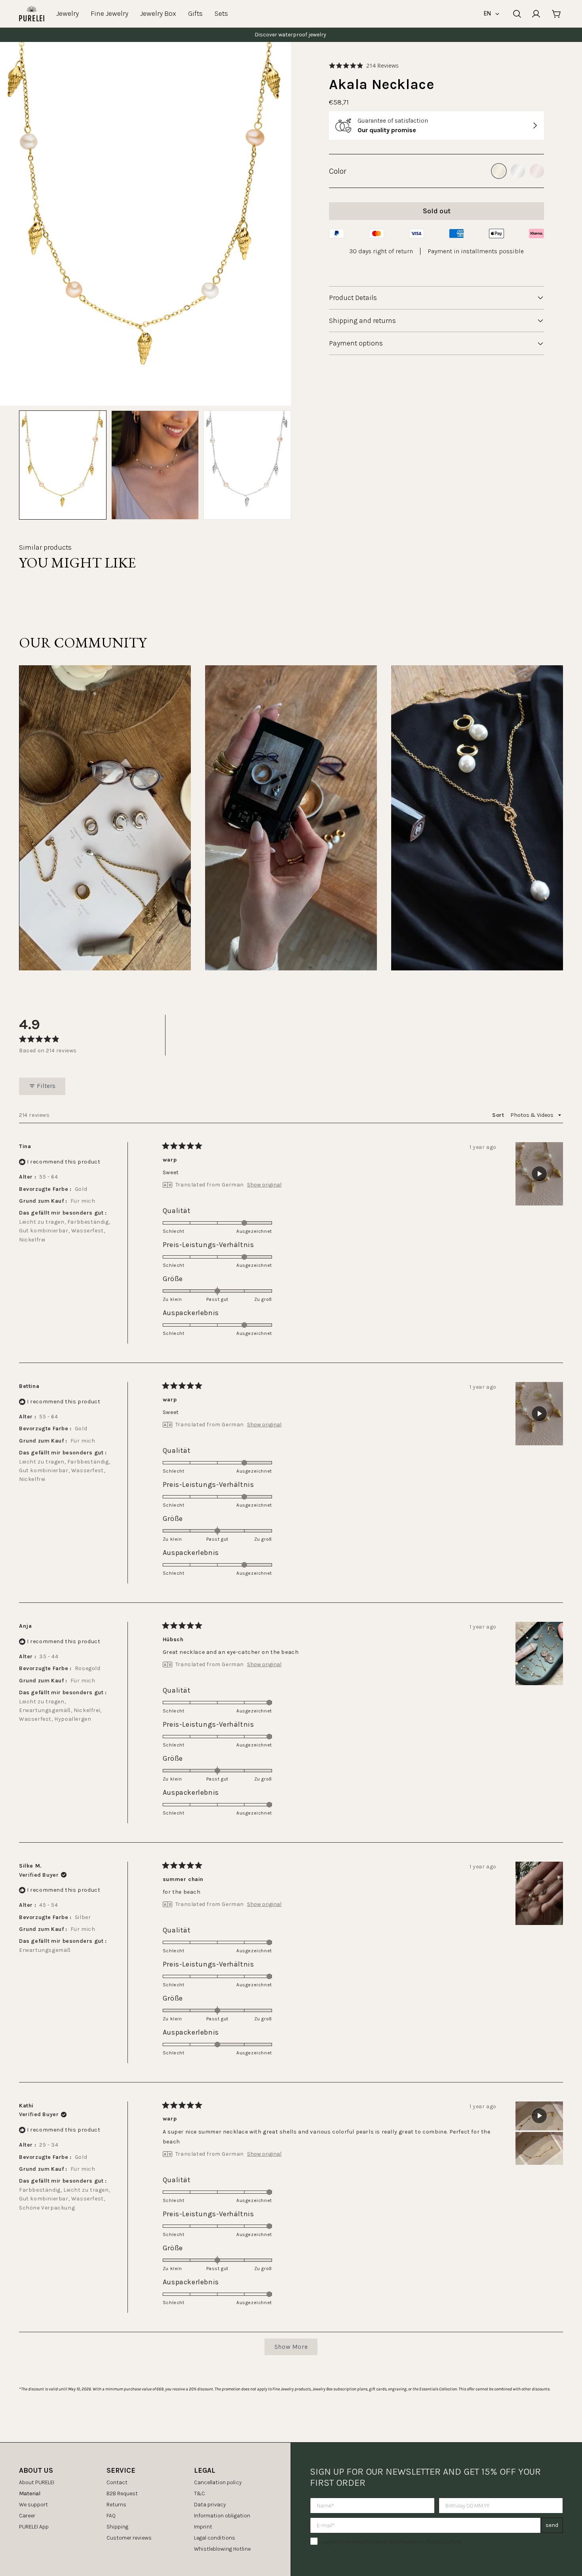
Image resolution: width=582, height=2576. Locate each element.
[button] (364, 65)
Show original (264, 1185)
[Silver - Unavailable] (518, 171)
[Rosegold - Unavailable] (537, 171)
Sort (499, 1115)
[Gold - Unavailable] (499, 171)
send (552, 2525)
